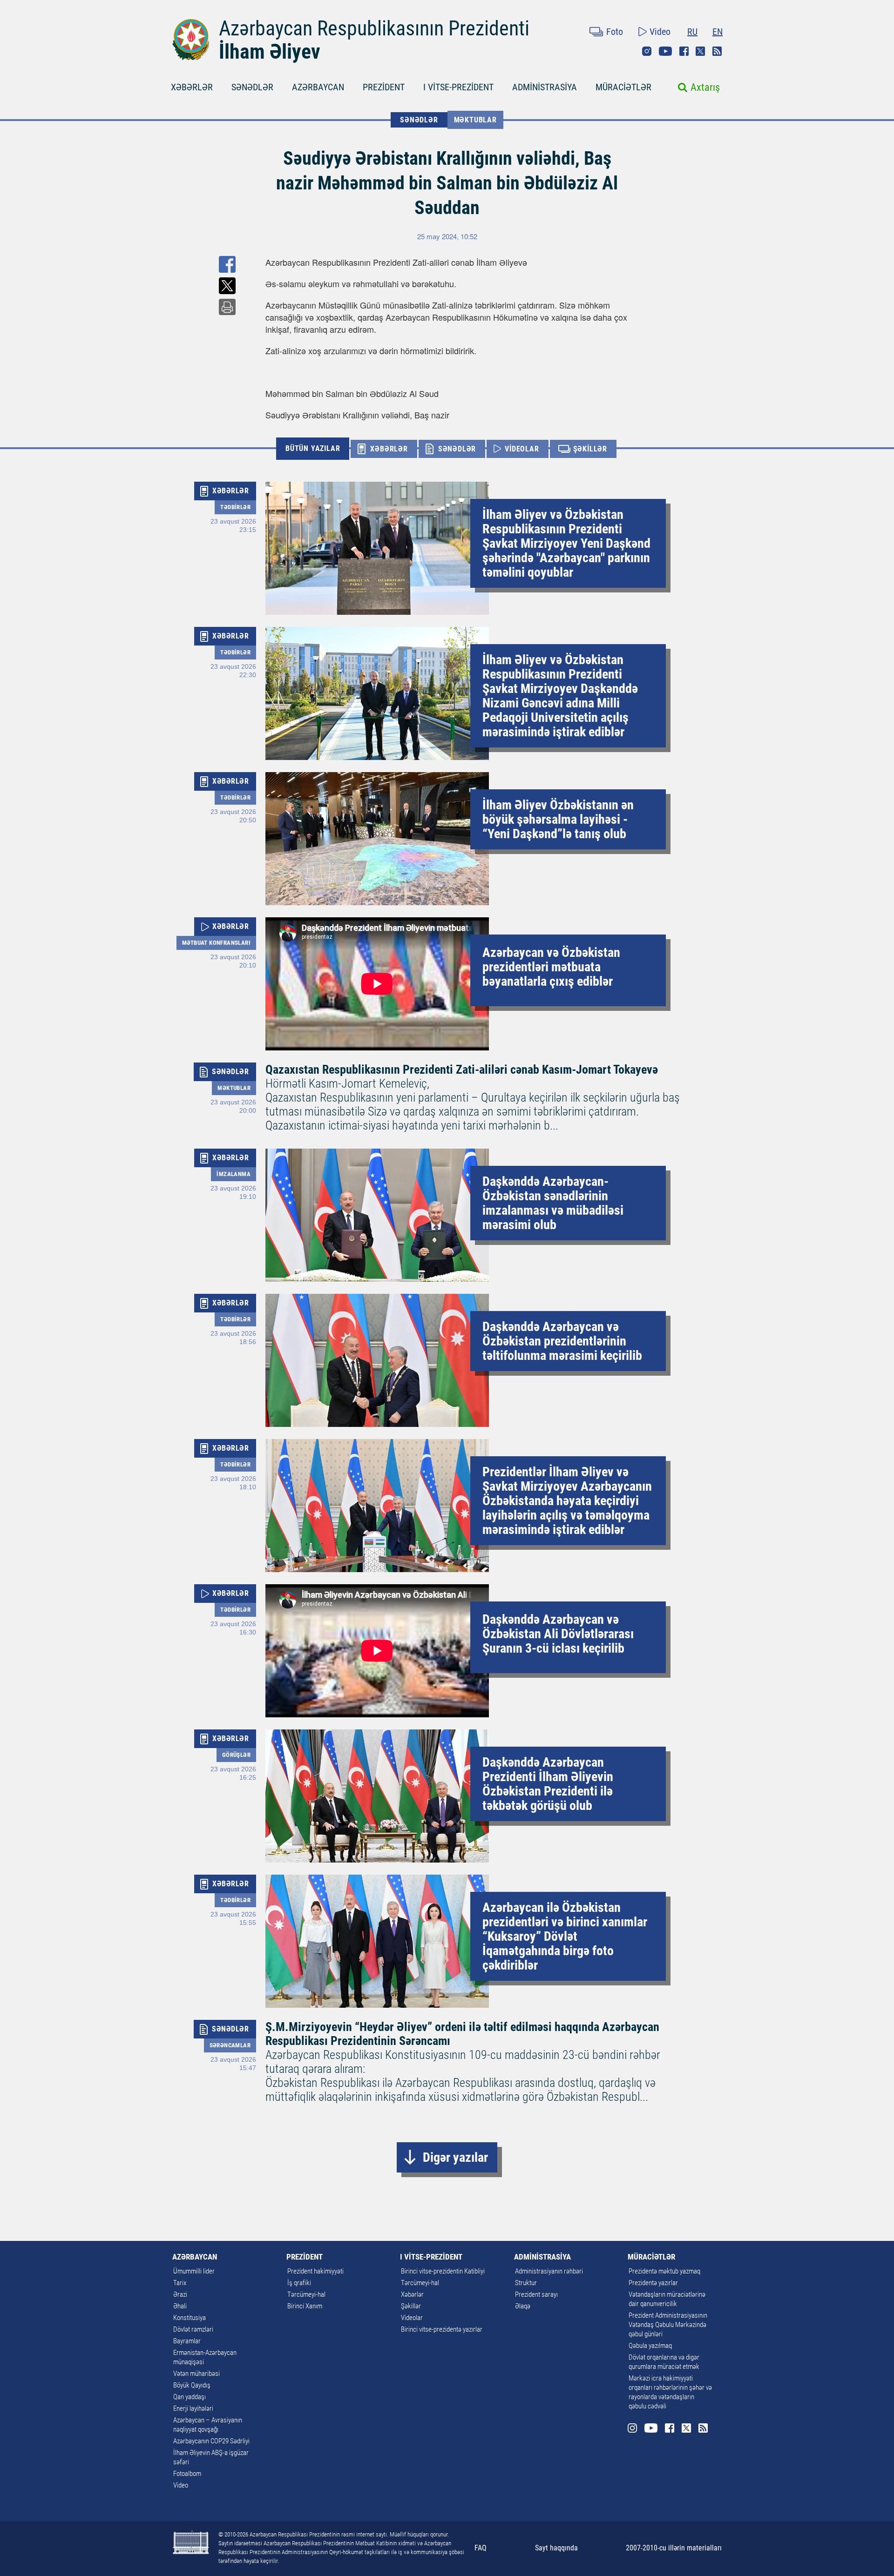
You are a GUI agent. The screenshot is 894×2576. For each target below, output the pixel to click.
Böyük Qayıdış (192, 2385)
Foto (615, 32)
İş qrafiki (299, 2283)
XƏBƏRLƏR (192, 87)
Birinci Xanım (305, 2306)
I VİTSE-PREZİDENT (458, 87)
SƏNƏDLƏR (252, 87)
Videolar (412, 2318)
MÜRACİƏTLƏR (623, 87)
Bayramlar (187, 2341)
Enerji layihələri (193, 2408)
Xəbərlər (412, 2294)
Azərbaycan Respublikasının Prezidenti (374, 28)
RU (692, 32)
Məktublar (475, 120)
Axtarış (705, 87)
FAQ (481, 2548)
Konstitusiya (190, 2318)
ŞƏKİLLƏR (590, 449)
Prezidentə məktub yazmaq (664, 2271)
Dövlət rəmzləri (193, 2329)
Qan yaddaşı (190, 2397)
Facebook (684, 51)
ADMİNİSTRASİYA (545, 87)
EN (718, 32)
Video (660, 32)
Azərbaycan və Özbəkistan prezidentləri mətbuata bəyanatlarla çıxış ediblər (551, 967)
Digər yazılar (455, 2157)
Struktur (526, 2283)
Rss (717, 51)
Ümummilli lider (194, 2271)
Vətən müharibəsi (196, 2374)
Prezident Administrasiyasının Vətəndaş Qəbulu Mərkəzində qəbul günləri (668, 2325)
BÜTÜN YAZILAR (313, 448)
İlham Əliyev (270, 52)
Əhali (180, 2306)
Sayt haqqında (556, 2548)
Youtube (665, 51)
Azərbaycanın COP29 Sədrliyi (211, 2441)
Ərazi (180, 2294)
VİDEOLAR (522, 449)
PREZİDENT (384, 87)
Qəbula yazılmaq (650, 2346)
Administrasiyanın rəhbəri (549, 2271)
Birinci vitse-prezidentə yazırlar (442, 2329)
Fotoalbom (187, 2474)
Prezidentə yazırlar (653, 2283)
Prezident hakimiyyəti (315, 2271)
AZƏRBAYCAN (318, 87)
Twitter (700, 51)
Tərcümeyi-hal (306, 2294)
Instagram (647, 51)
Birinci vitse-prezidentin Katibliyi (443, 2271)
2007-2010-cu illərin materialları (674, 2548)
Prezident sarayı (536, 2294)
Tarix (180, 2283)
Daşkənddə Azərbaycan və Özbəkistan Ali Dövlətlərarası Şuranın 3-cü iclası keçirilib (558, 1634)
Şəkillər (411, 2306)
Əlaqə (523, 2306)
